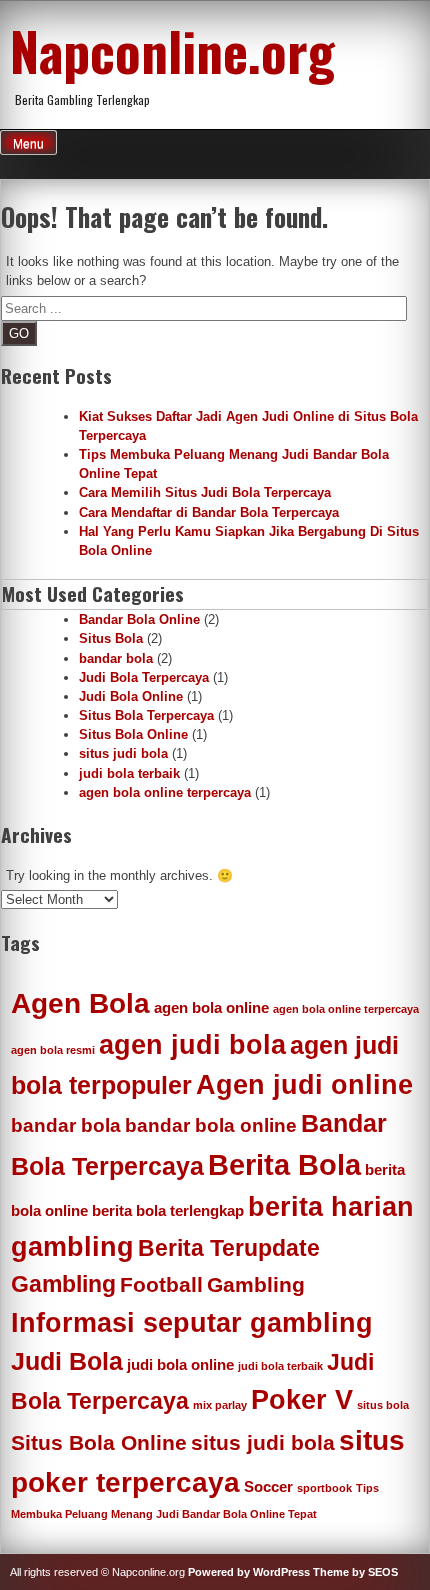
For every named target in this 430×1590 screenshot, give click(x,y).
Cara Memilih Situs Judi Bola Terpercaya (205, 492)
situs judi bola (123, 753)
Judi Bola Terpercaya (144, 677)
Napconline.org (172, 50)
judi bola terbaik (129, 773)
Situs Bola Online (133, 734)
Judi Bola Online (131, 696)
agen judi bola (192, 1045)
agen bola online (211, 1007)
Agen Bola (80, 1003)
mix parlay (220, 1405)
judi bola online (180, 1364)
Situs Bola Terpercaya (146, 715)
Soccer (268, 1486)
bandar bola (116, 658)
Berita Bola (284, 1164)
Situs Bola (111, 638)
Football (161, 1285)
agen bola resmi (53, 1050)
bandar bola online (211, 1125)
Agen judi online (304, 1085)
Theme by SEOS (355, 1572)
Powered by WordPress (249, 1572)
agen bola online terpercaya (165, 792)
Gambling (256, 1285)
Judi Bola (67, 1361)
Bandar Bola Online (139, 619)
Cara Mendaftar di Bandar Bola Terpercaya (209, 512)
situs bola (383, 1405)
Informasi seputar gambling (192, 1323)
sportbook (324, 1488)
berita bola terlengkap (168, 1210)
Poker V (302, 1400)
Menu (28, 144)
